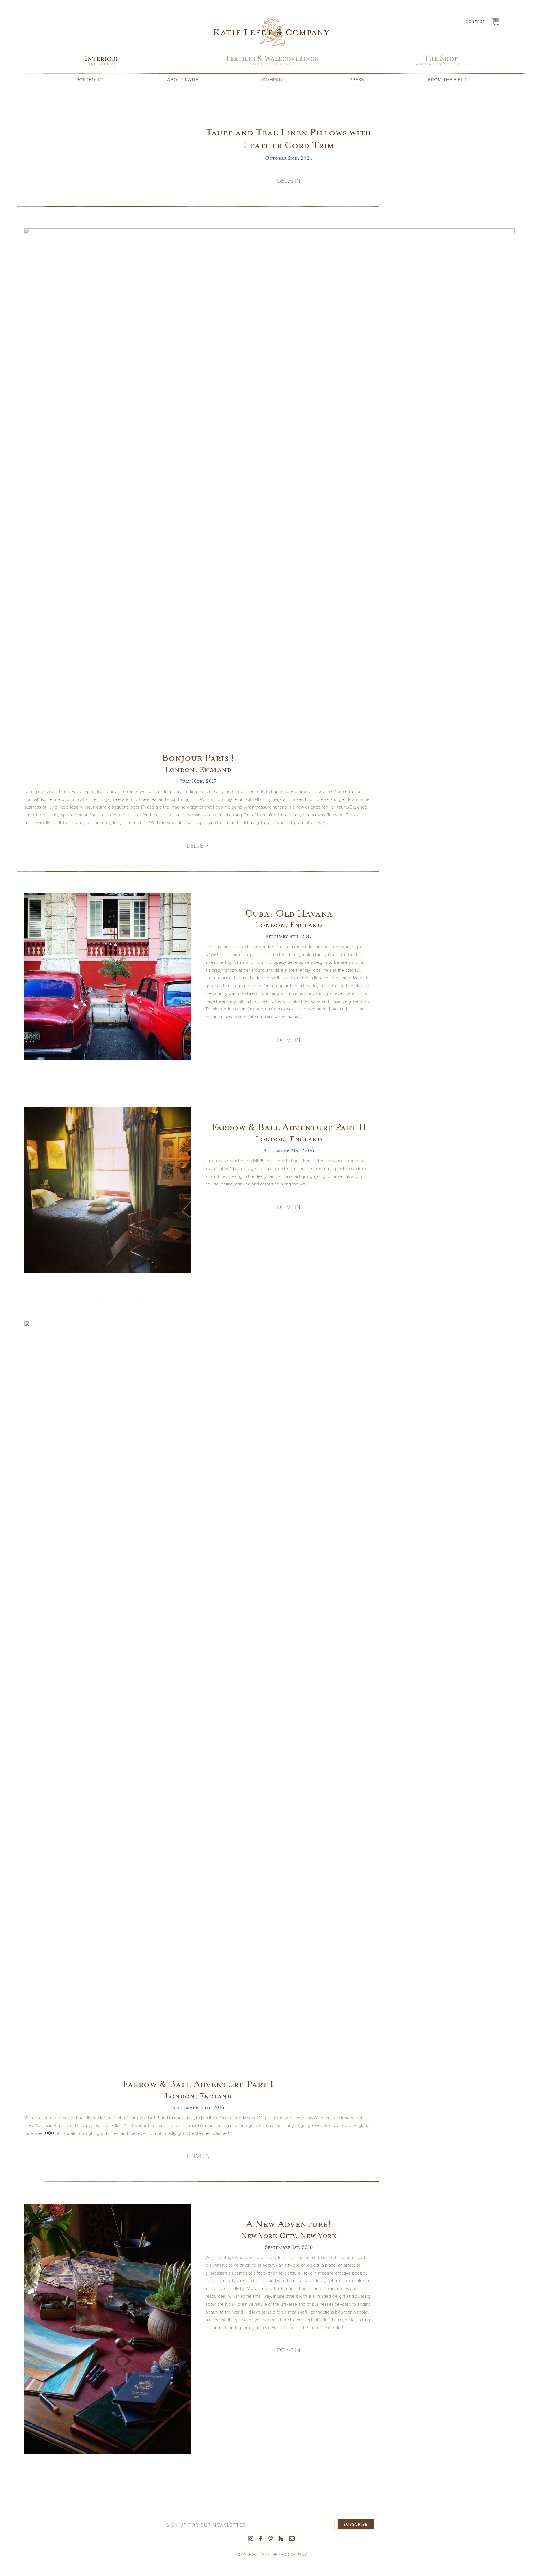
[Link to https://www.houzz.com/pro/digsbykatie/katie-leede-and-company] (281, 2539)
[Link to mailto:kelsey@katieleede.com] (292, 2539)
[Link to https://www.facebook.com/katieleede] (261, 2539)
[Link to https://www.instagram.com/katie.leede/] (251, 2539)
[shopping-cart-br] (495, 19)
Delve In (289, 180)
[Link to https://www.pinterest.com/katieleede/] (271, 2539)
